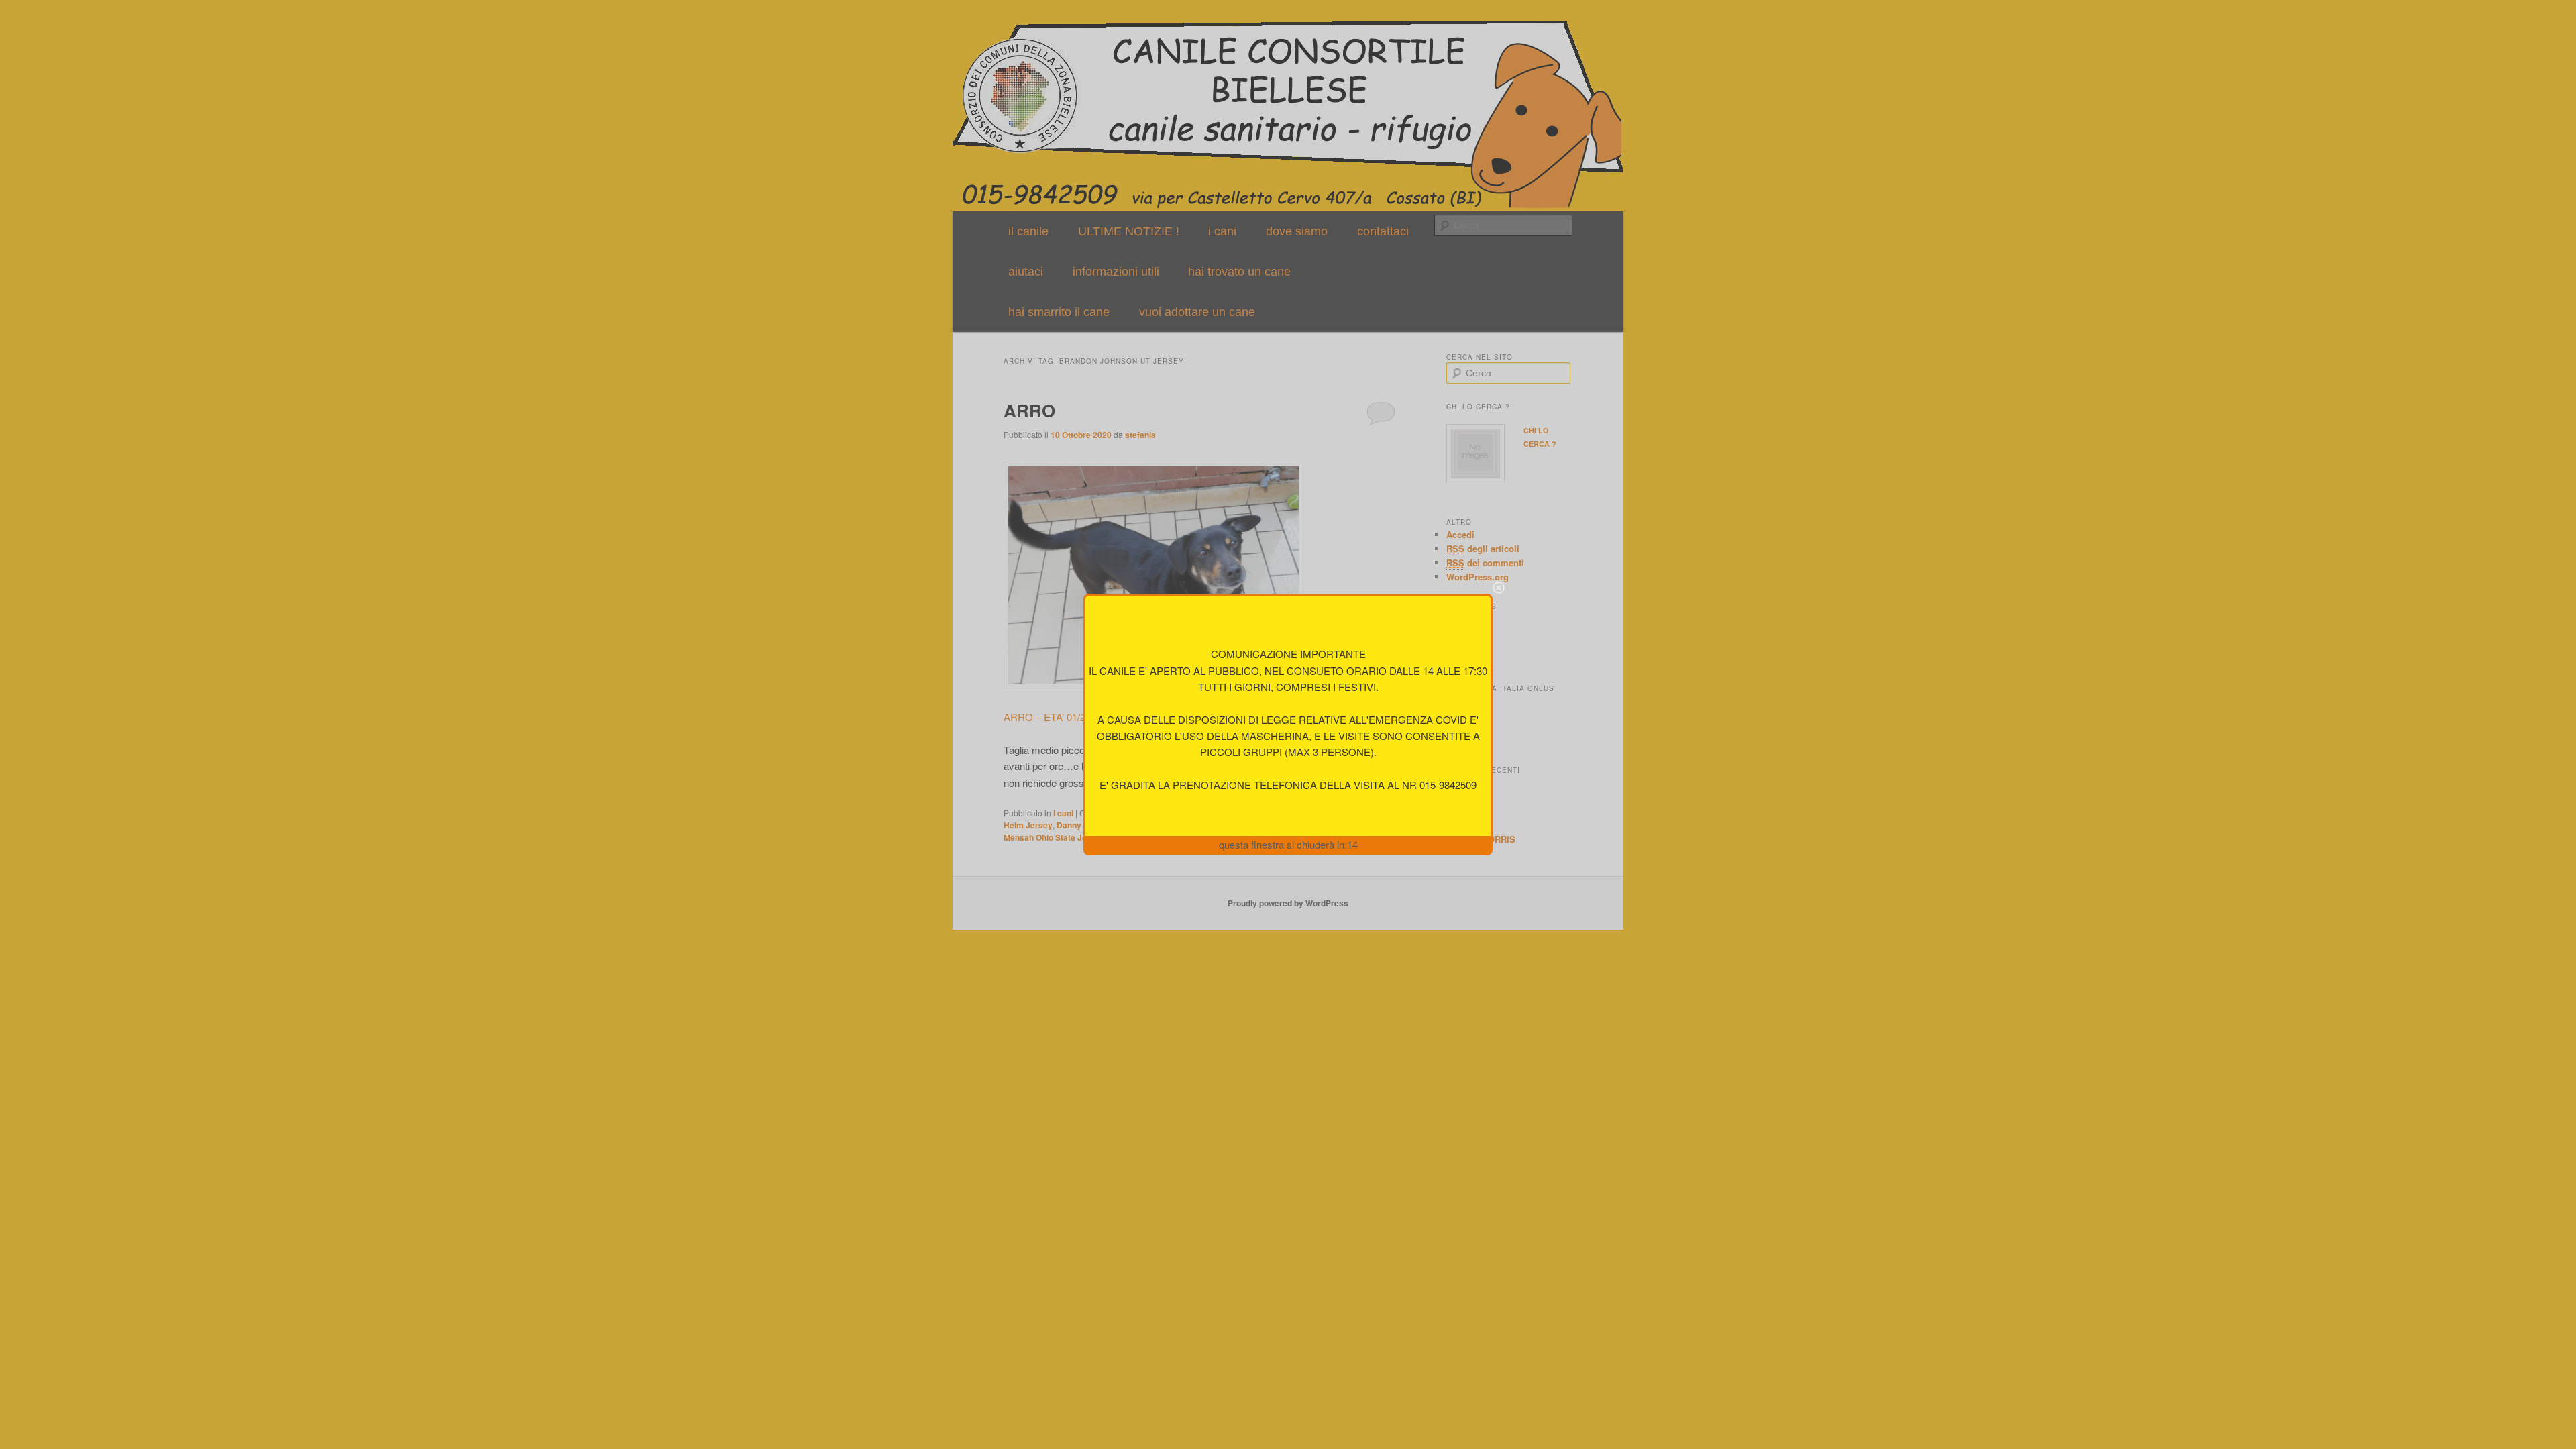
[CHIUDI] (1499, 588)
